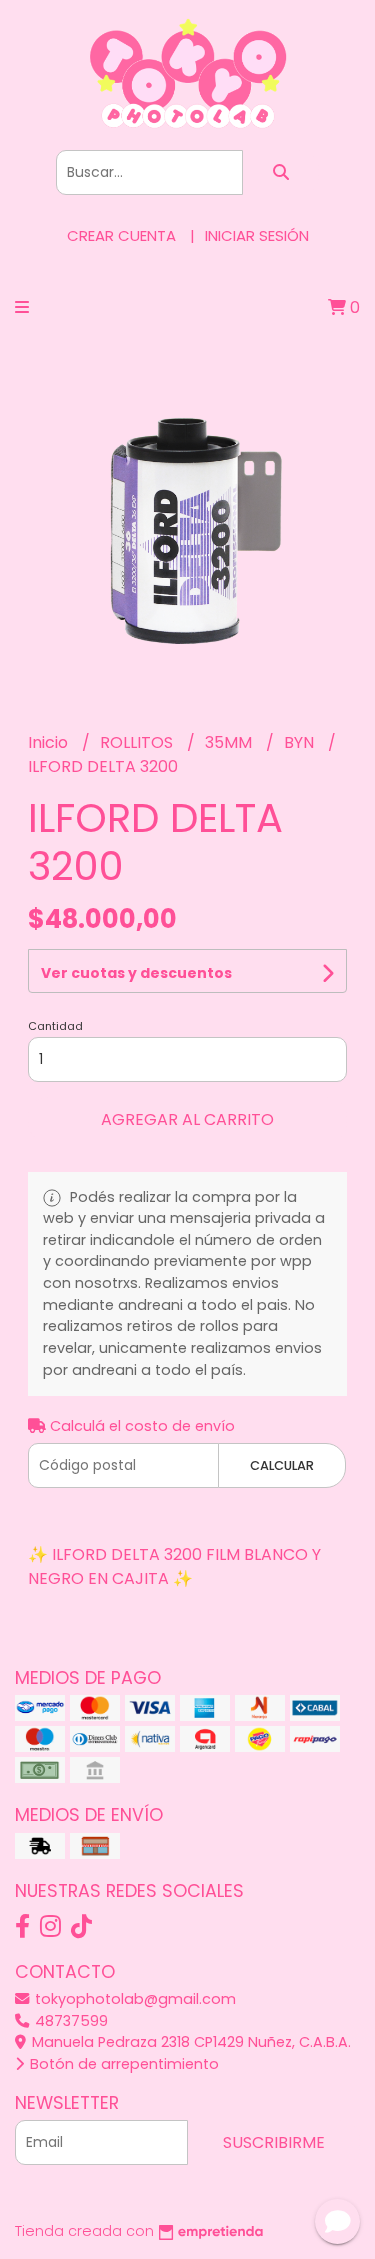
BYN (301, 742)
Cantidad (55, 1026)
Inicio (50, 742)
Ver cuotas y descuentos (136, 973)
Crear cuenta (121, 235)
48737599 (69, 2021)
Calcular (282, 1465)
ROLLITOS (138, 742)
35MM (230, 742)
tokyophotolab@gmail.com (133, 1999)
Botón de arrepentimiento (122, 2064)
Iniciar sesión (257, 235)
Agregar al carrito (187, 1119)
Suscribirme (274, 2142)
